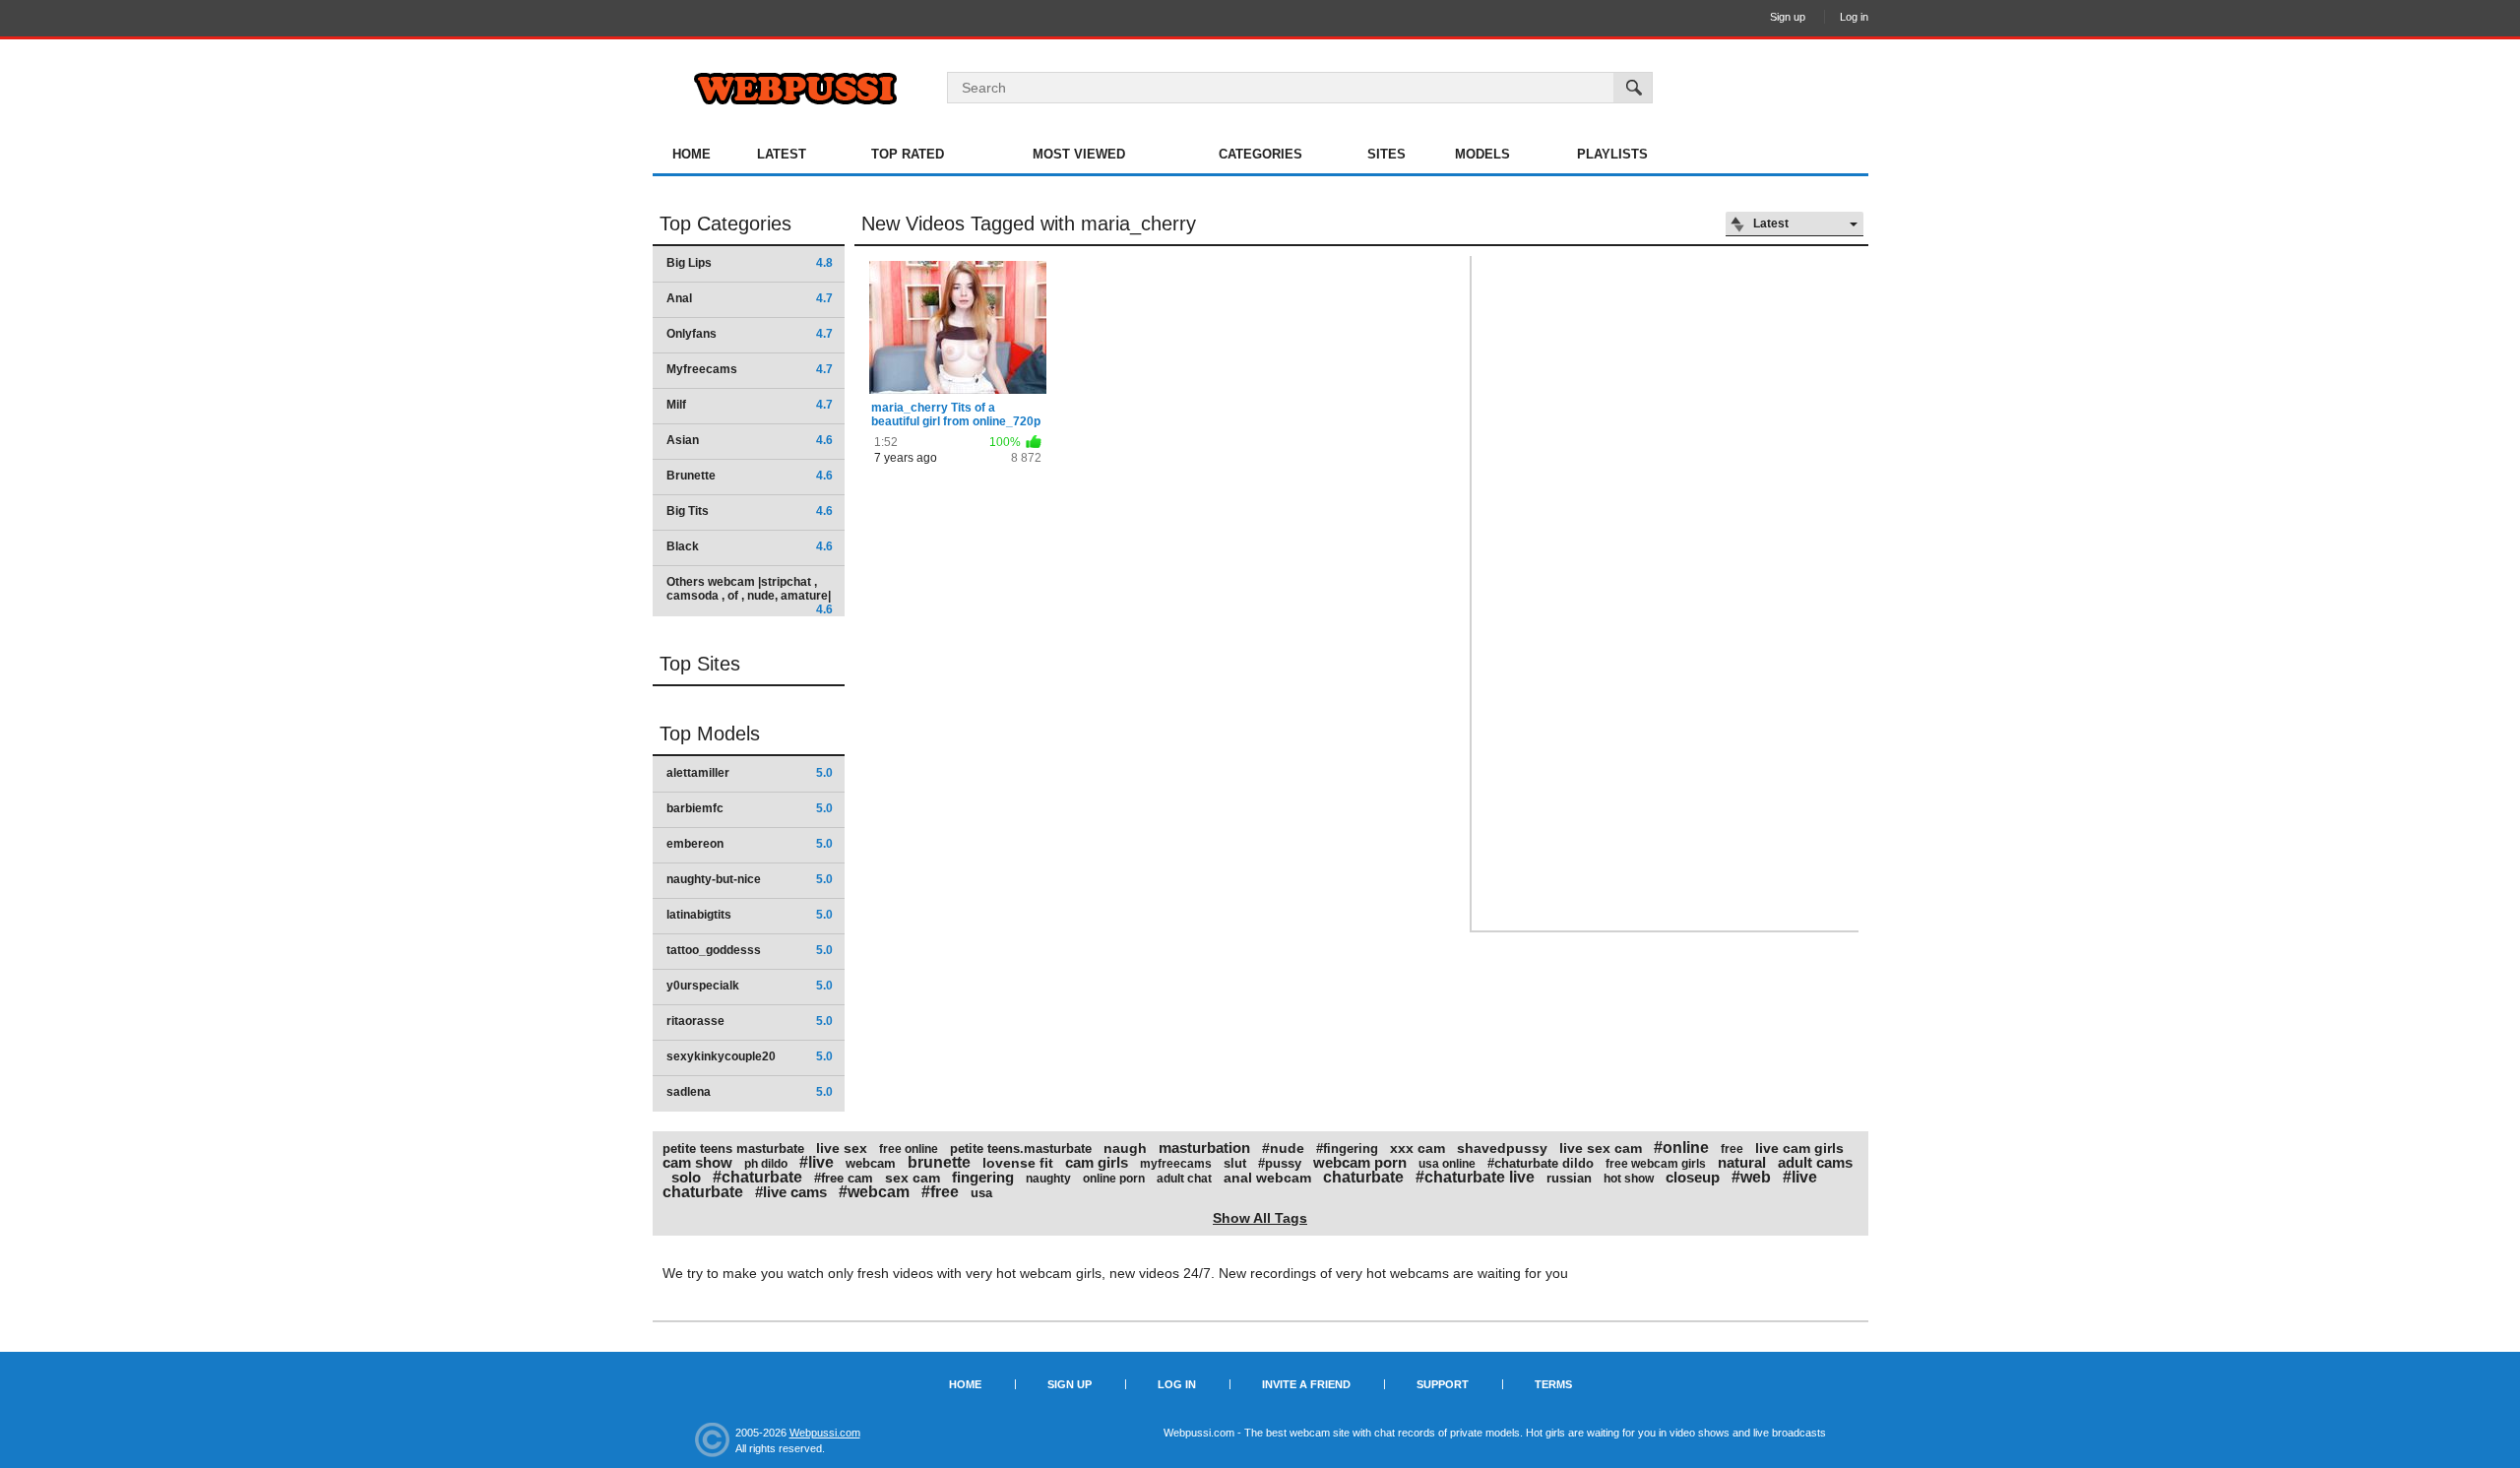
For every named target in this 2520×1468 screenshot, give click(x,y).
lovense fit (1018, 1163)
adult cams (1815, 1162)
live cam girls (1799, 1148)
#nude (1283, 1148)
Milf (750, 405)
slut (1235, 1163)
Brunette (750, 476)
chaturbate (1363, 1177)
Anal (750, 298)
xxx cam (1417, 1148)
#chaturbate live (1475, 1177)
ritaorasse (750, 1021)
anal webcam (1267, 1178)
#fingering (1347, 1149)
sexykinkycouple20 (750, 1056)
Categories (1260, 154)
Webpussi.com (825, 1433)
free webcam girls (1656, 1164)
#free (940, 1192)
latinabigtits (750, 915)
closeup (1693, 1177)
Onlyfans (750, 334)
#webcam (874, 1192)
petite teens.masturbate (1021, 1149)
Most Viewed (1079, 154)
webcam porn (1360, 1162)
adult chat (1184, 1179)
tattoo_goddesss (750, 950)
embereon (750, 844)
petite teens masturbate (733, 1149)
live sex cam (1601, 1148)
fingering (983, 1177)
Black (750, 546)
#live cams (791, 1192)
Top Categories (725, 223)
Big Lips (750, 263)
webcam (871, 1163)
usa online (1447, 1164)
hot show (1629, 1179)
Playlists (1612, 154)
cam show (697, 1162)
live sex (842, 1148)
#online (1681, 1148)
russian (1569, 1178)
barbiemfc (750, 808)
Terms (1553, 1384)
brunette (939, 1162)
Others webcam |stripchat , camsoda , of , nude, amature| (750, 595)
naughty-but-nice (750, 879)
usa (981, 1193)
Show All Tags (1260, 1218)
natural (1742, 1162)
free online (909, 1149)
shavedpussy (1502, 1148)
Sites (1386, 154)
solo (686, 1177)
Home (692, 154)
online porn (1114, 1179)
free (1732, 1149)
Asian (750, 440)
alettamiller (750, 773)
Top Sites (700, 664)
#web (1751, 1177)
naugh (1125, 1148)
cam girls (1097, 1162)
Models (1482, 154)
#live (817, 1162)
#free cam (844, 1178)
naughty (1048, 1179)
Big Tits (750, 511)
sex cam (913, 1178)
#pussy (1280, 1163)
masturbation (1204, 1148)
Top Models (710, 734)
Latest (782, 154)
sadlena (750, 1092)
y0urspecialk (750, 986)
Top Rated (908, 154)
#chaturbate (757, 1177)
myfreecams (1176, 1164)
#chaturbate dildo (1541, 1163)
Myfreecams (750, 369)
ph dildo (766, 1164)
